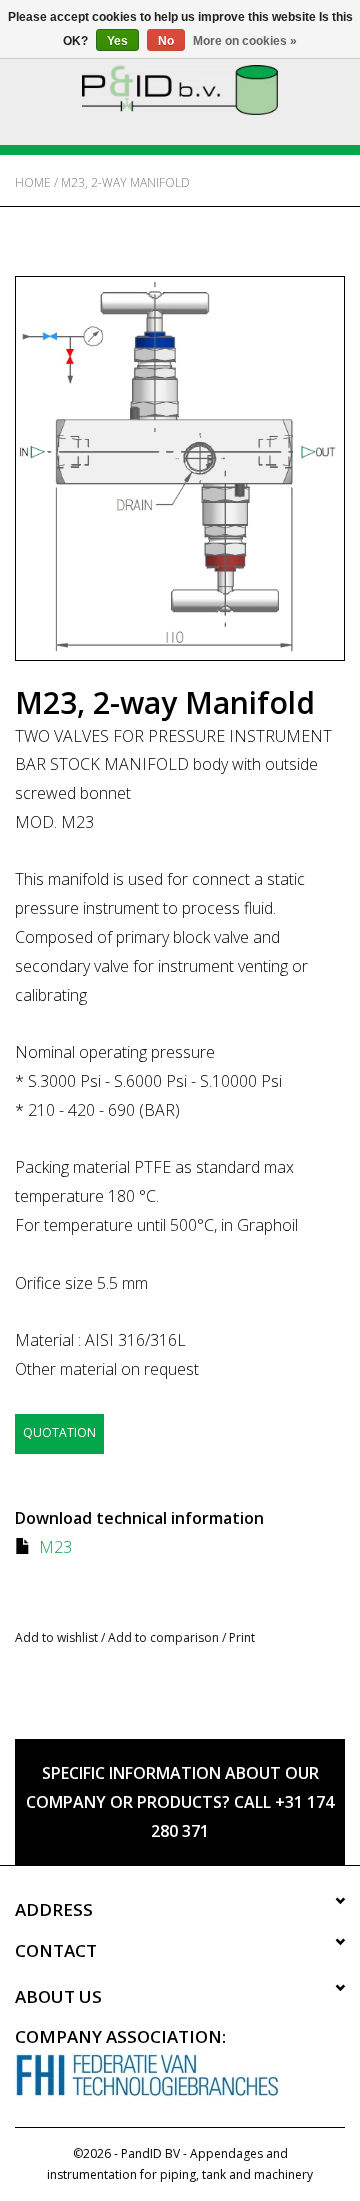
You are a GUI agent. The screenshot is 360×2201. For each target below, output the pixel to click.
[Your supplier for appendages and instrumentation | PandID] (180, 88)
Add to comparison (165, 1637)
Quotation (59, 1432)
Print (242, 1637)
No (166, 41)
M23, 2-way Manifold (125, 182)
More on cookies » (245, 41)
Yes (117, 41)
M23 (55, 1547)
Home (33, 182)
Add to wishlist (56, 1637)
